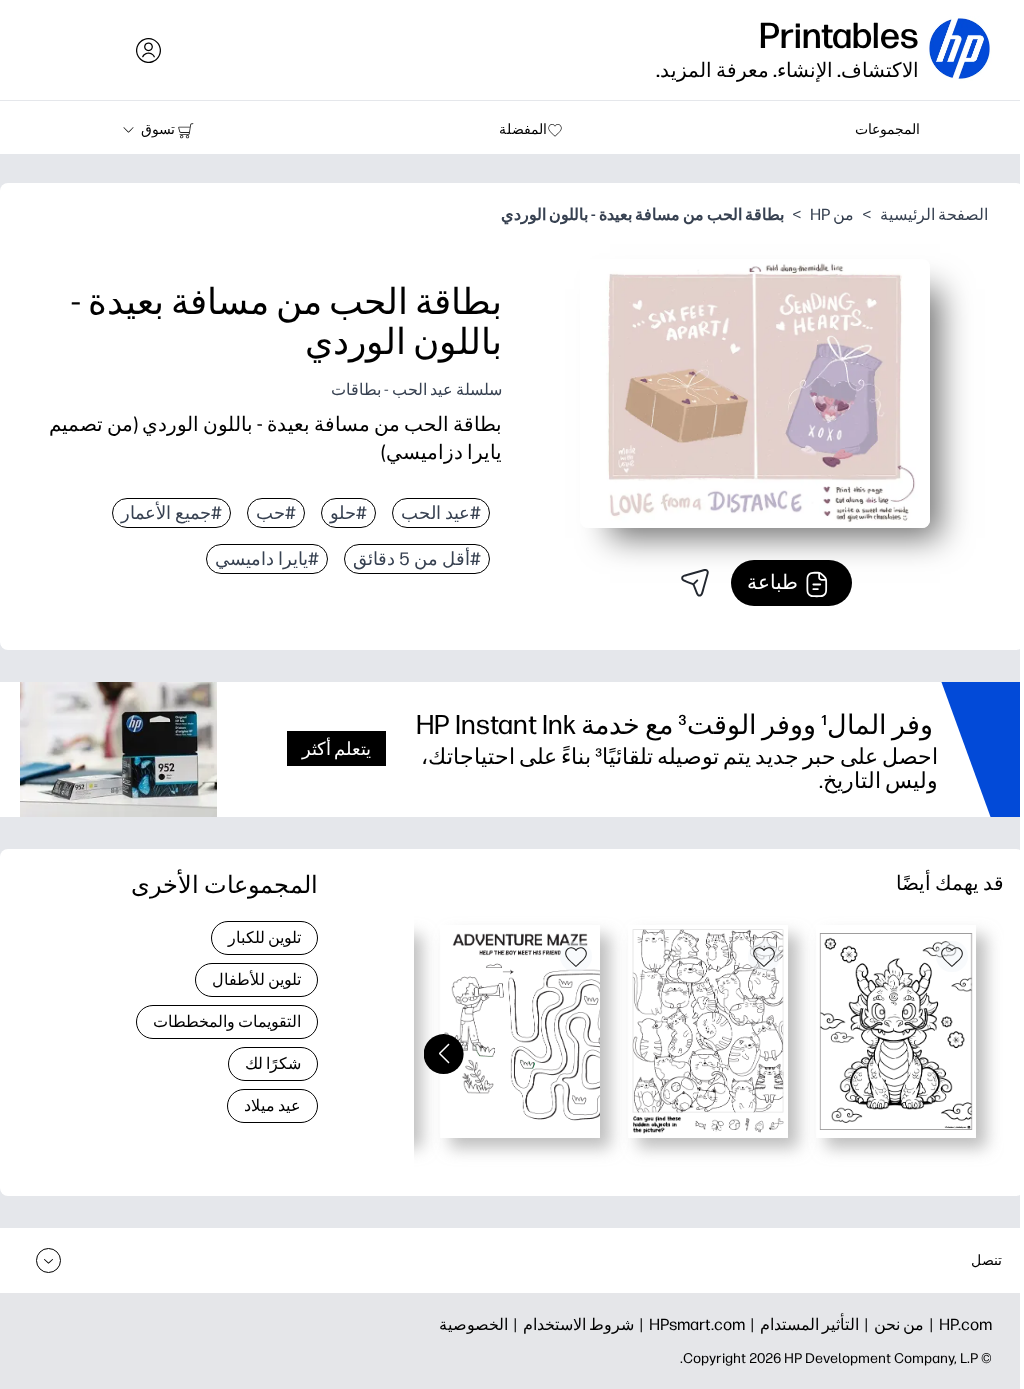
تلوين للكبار (264, 937)
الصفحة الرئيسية (934, 214)
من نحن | (891, 1324)
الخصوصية (473, 1324)
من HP (832, 214)
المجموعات (887, 129)
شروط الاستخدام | (571, 1324)
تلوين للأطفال (256, 979)
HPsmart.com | (689, 1324)
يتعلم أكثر (336, 748)
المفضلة (523, 129)
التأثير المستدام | (802, 1324)
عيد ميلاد (272, 1105)
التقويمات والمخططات (227, 1021)
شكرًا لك (273, 1063)
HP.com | (958, 1324)
